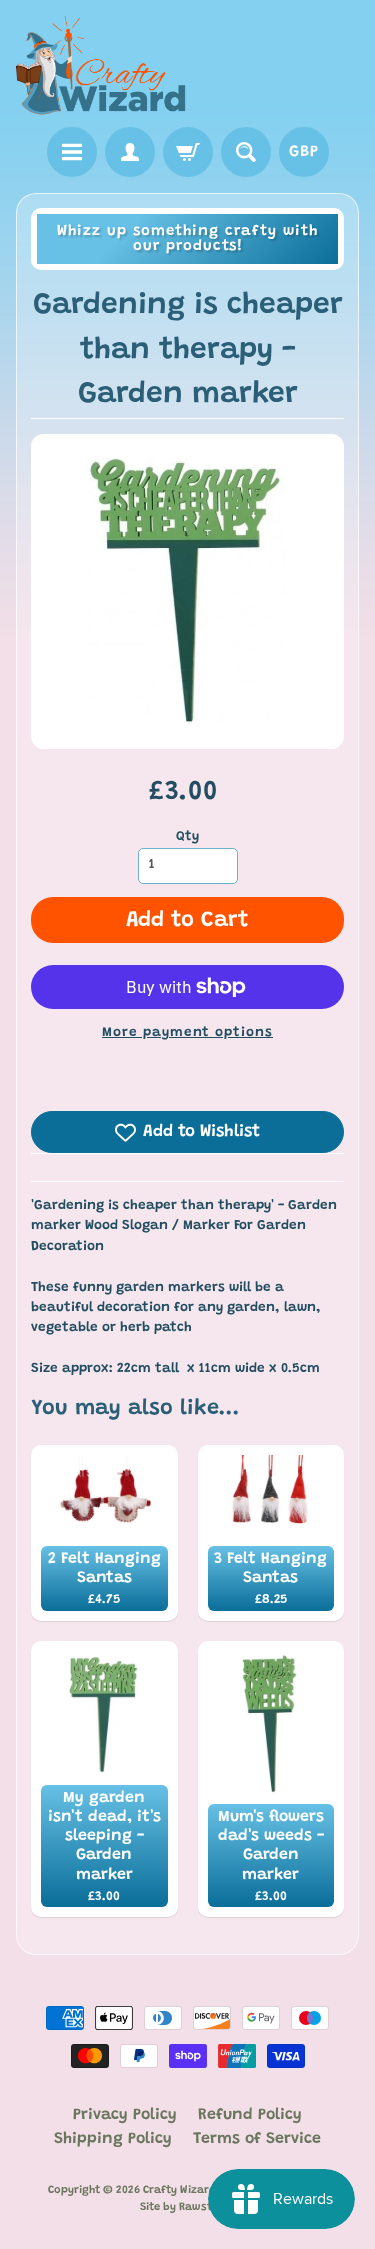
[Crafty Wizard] (102, 66)
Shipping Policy (113, 2139)
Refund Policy (250, 2115)
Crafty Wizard (179, 2190)
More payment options (187, 1033)
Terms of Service (257, 2139)
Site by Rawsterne (188, 2207)
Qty (187, 837)
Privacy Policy (125, 2115)
